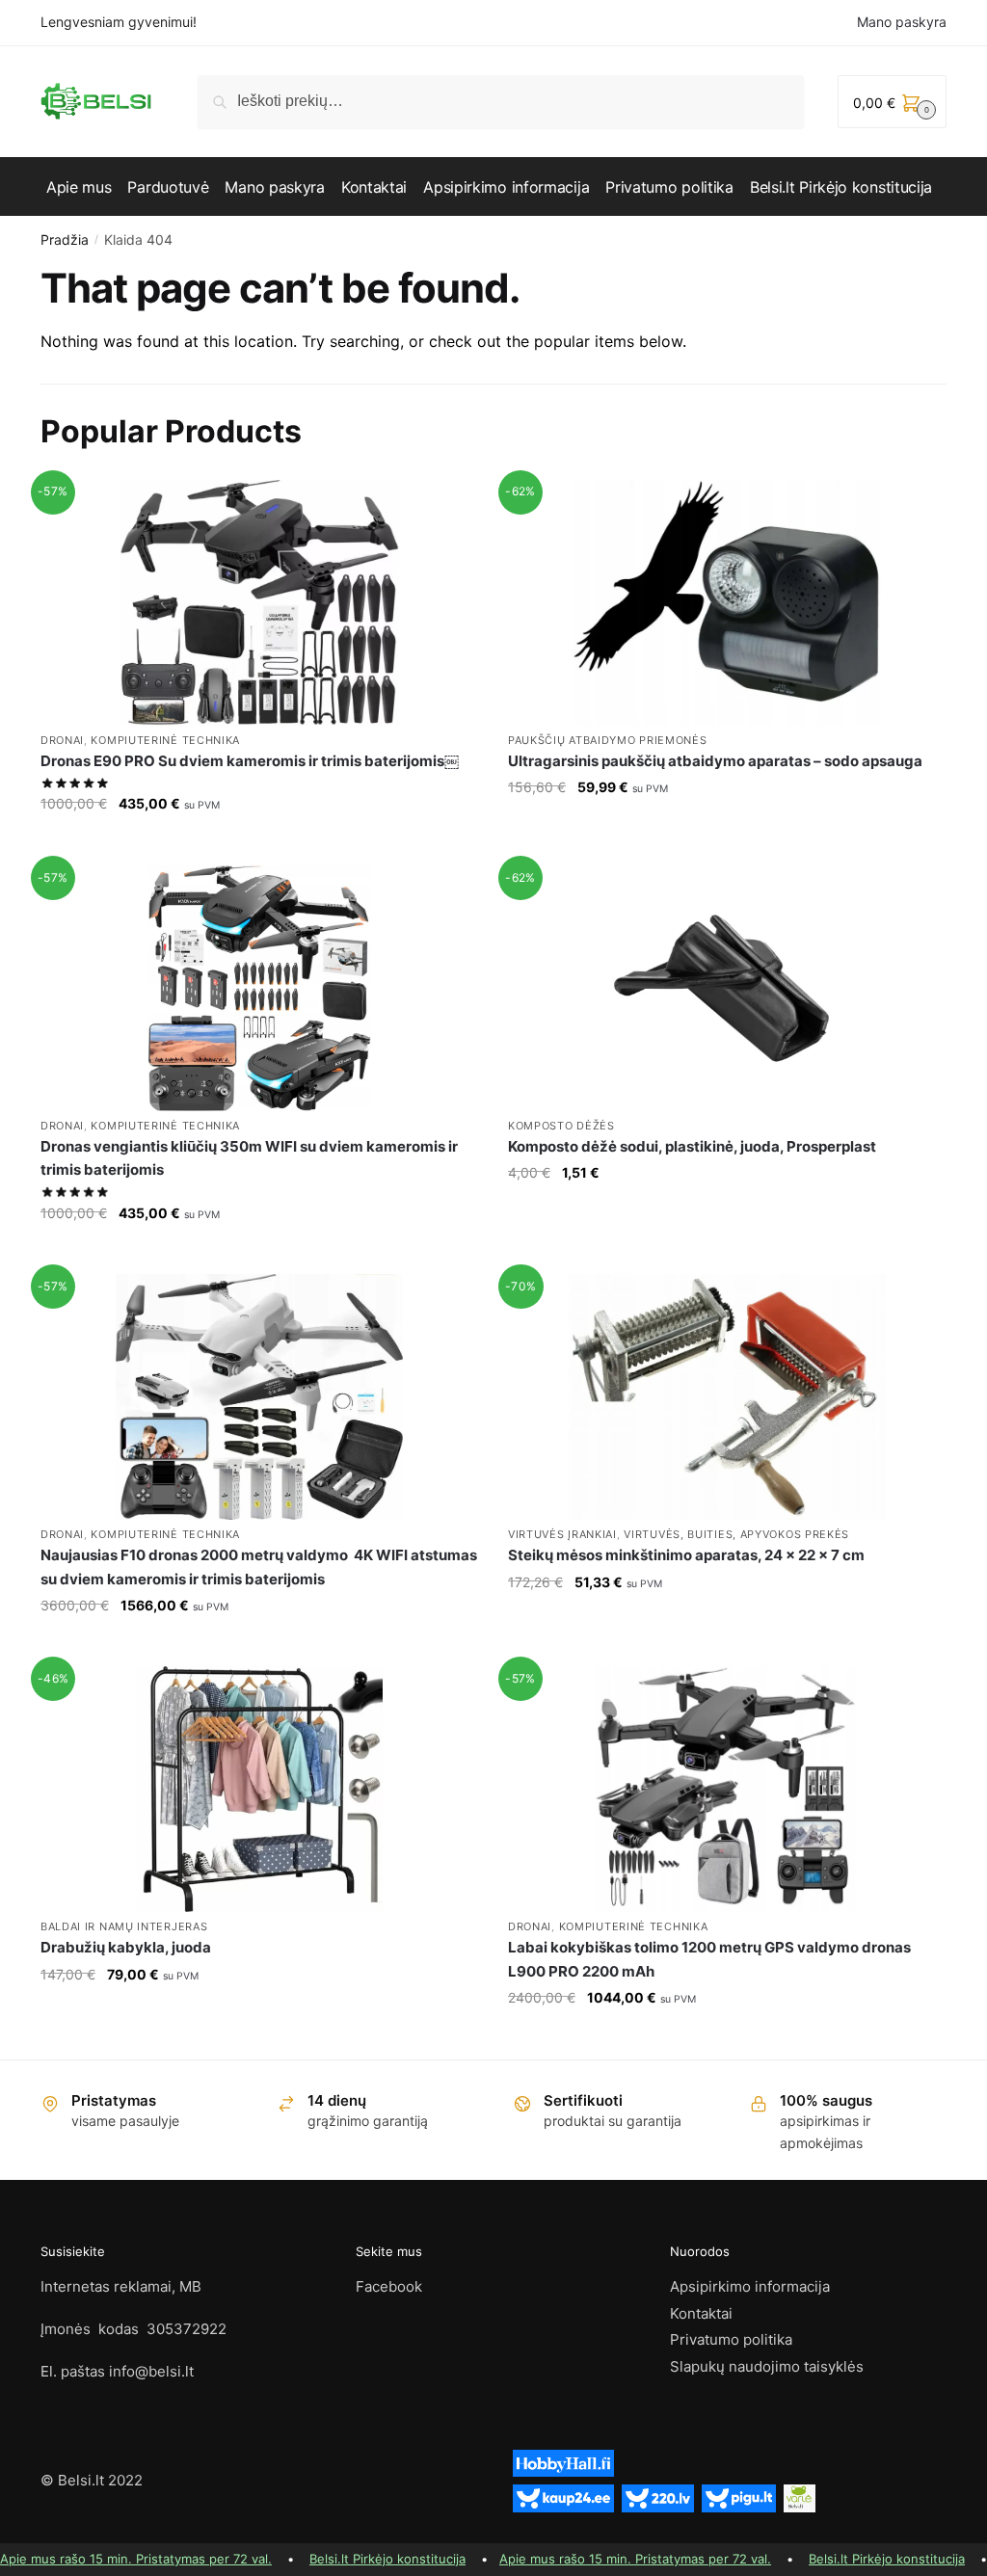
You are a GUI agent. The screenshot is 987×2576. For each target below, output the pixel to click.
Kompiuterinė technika (165, 740)
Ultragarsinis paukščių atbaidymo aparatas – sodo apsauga (715, 761)
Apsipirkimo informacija (750, 2286)
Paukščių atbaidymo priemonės (608, 740)
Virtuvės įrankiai (562, 1534)
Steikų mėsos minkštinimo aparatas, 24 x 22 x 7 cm (686, 1555)
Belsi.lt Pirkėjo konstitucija (387, 2559)
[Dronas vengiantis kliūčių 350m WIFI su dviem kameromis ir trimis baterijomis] (260, 988)
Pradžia (65, 239)
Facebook (389, 2286)
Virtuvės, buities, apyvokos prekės (736, 1534)
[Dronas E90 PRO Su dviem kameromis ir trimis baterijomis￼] (260, 603)
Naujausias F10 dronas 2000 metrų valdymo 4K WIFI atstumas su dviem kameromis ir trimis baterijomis (259, 1567)
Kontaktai (701, 2313)
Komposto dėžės (561, 1126)
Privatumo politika (731, 2339)
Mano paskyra (902, 22)
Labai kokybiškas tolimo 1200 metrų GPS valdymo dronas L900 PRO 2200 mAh (709, 1959)
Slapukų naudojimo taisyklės (767, 2366)
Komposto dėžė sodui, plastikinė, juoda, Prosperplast (692, 1146)
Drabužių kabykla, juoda (126, 1947)
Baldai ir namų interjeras (124, 1926)
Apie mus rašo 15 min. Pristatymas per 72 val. (136, 2559)
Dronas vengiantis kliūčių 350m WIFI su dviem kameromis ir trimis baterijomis (249, 1158)
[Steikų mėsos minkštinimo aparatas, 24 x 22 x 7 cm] (727, 1397)
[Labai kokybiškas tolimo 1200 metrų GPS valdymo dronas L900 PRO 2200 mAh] (727, 1789)
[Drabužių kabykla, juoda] (260, 1789)
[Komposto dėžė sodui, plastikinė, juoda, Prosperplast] (727, 988)
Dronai (62, 740)
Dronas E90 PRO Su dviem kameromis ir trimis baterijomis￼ (250, 761)
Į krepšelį (259, 843)
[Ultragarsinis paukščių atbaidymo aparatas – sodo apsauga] (727, 603)
